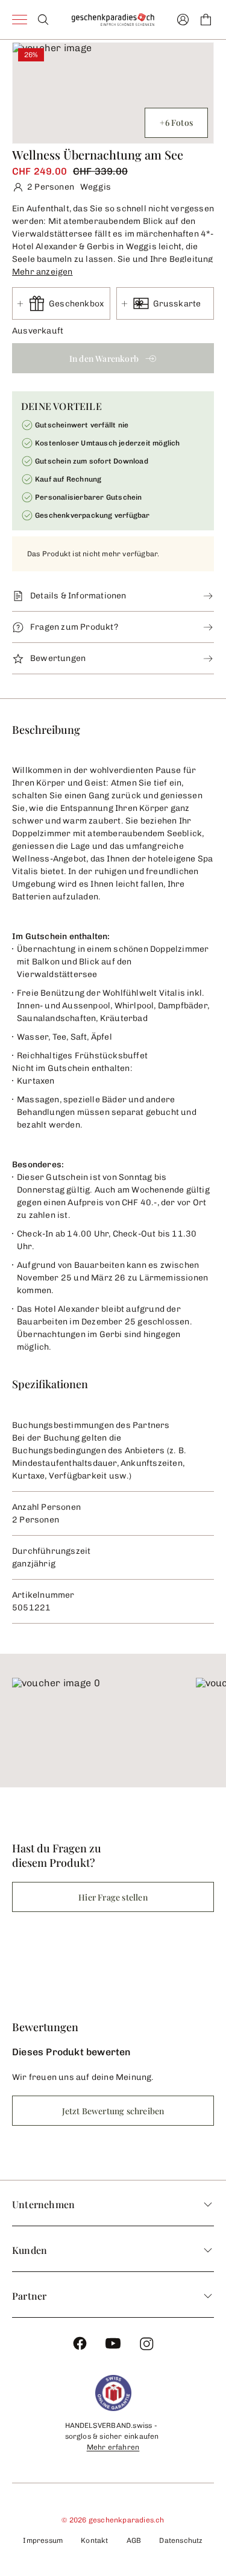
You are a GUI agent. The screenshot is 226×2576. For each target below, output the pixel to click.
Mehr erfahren (113, 2447)
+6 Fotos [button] (176, 123)
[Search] (43, 20)
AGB (134, 2540)
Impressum (43, 2540)
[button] (113, 270)
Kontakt (94, 2540)
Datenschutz (181, 2540)
